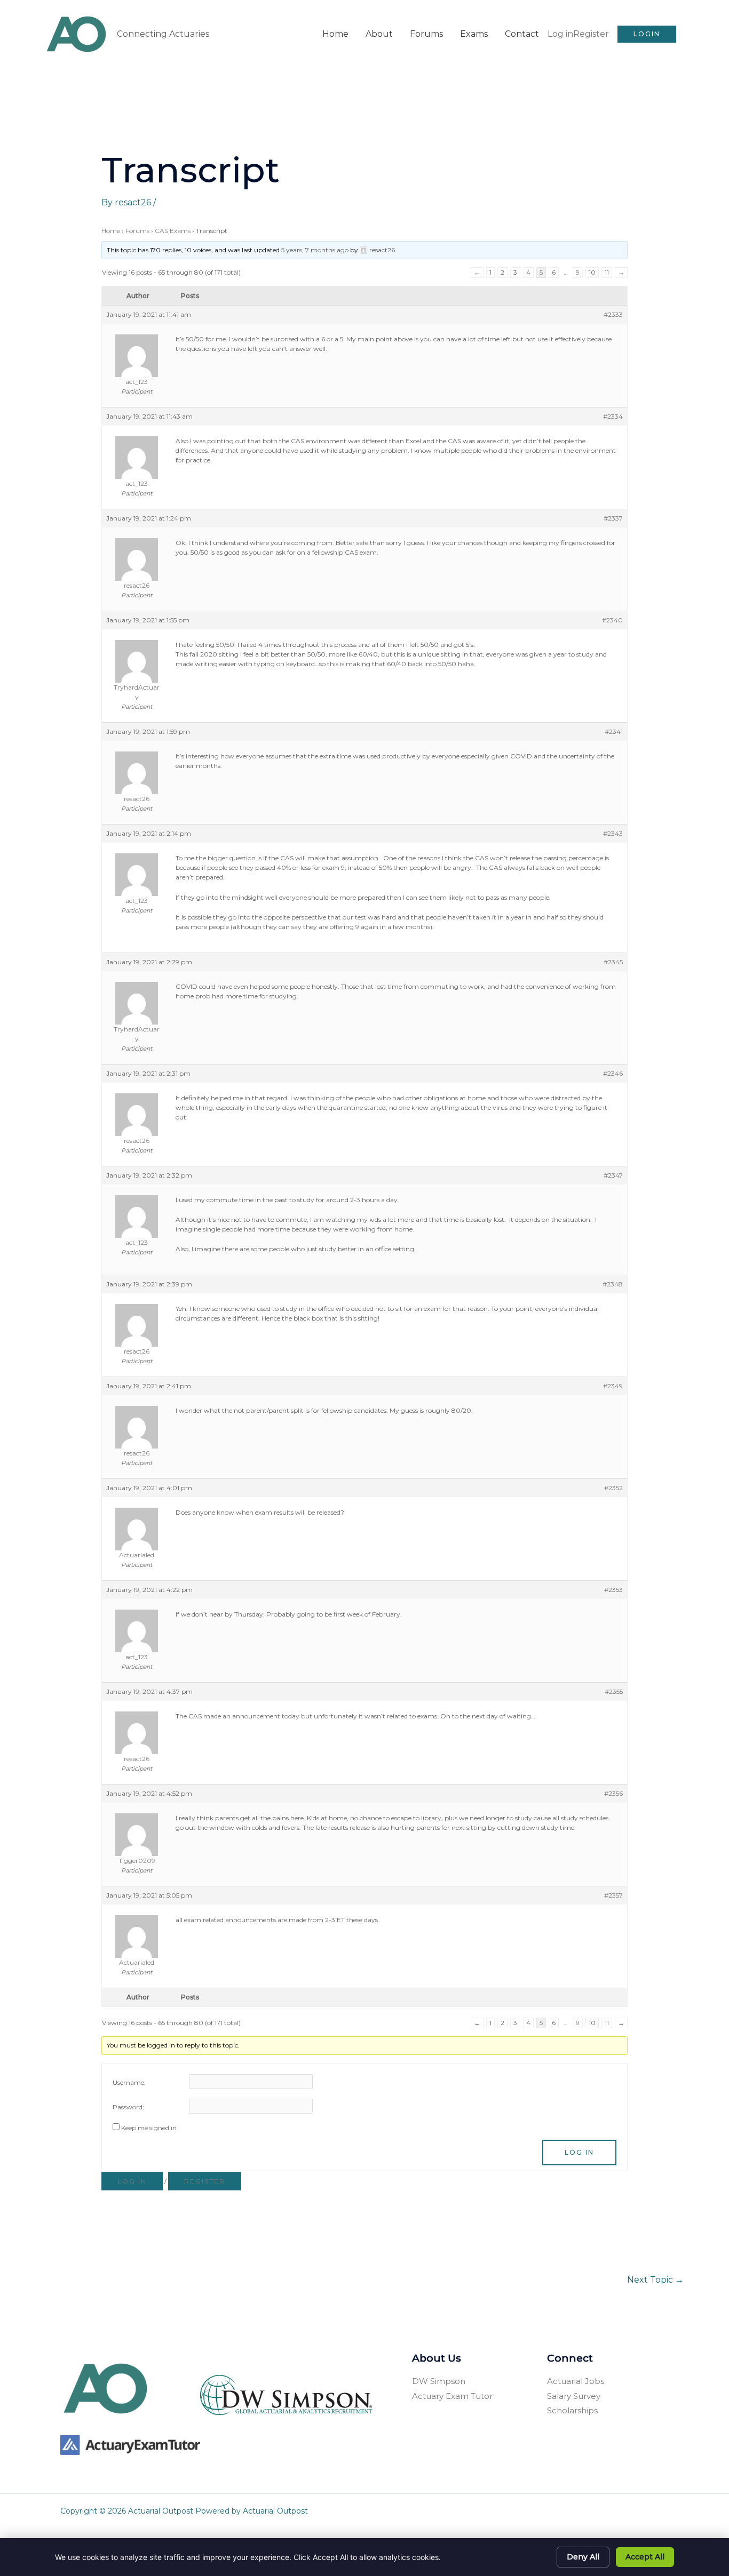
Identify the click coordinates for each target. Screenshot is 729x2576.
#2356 (613, 1793)
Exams (474, 34)
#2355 (614, 1691)
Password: (128, 2107)
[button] (647, 34)
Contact (522, 34)
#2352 (613, 1488)
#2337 (613, 518)
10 (592, 272)
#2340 (612, 620)
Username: (129, 2082)
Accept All (645, 2557)
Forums (426, 34)
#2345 (613, 962)
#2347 (613, 1175)
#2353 (613, 1590)
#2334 (613, 416)
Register (591, 34)
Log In (579, 2152)
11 (607, 272)
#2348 (613, 1284)
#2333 (613, 314)
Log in (560, 34)
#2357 (613, 1895)
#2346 (613, 1073)
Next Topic (655, 2280)
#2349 (613, 1386)
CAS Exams (173, 231)
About (379, 34)
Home (335, 34)
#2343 (613, 833)
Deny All (583, 2557)
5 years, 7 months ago (315, 250)
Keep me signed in (149, 2128)
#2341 (614, 731)
